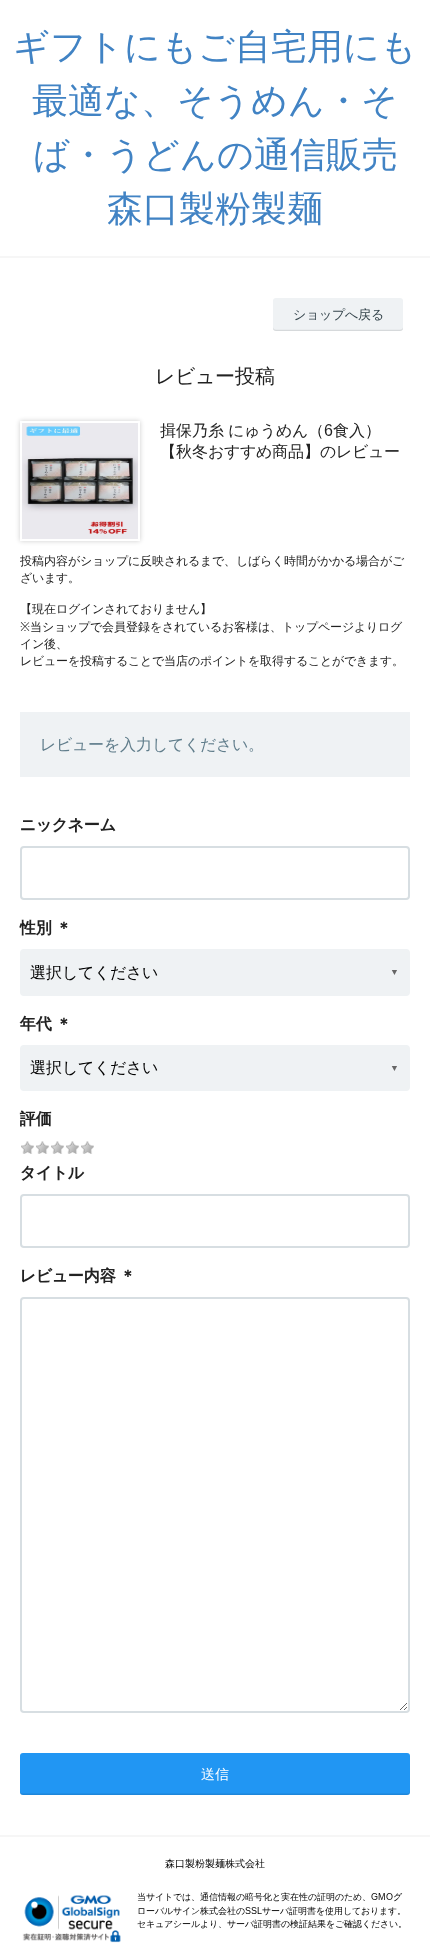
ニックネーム (68, 824)
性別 (36, 927)
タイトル (52, 1172)
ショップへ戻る (338, 314)
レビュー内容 (68, 1275)
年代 (36, 1023)
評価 (36, 1118)
